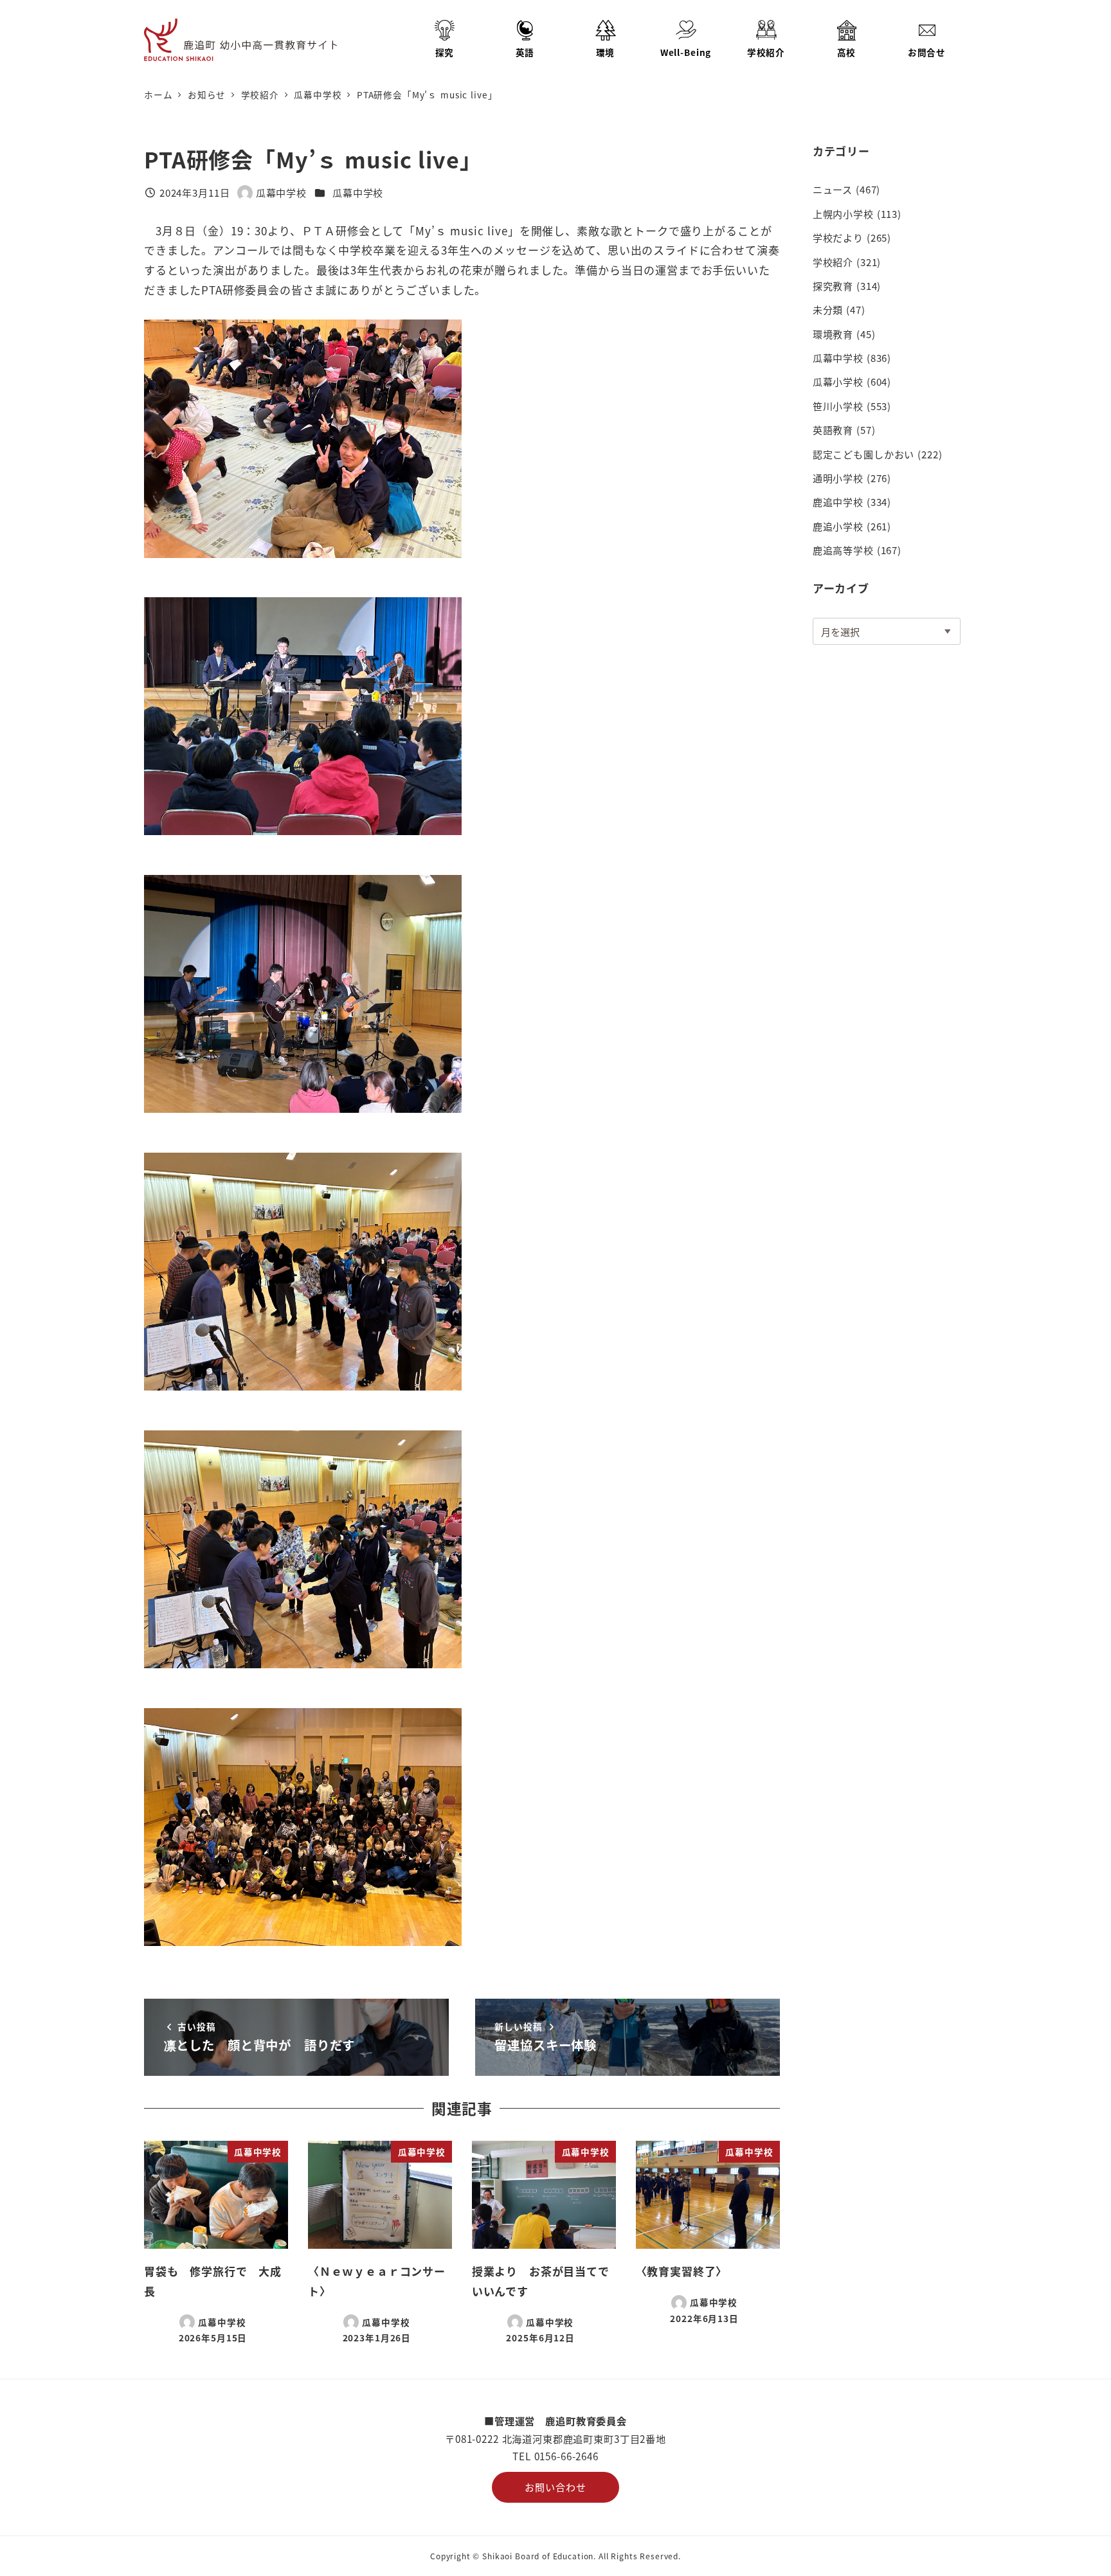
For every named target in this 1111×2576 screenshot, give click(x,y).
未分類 (828, 309)
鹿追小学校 (838, 526)
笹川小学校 (838, 406)
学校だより (838, 237)
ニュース (833, 189)
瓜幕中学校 (358, 192)
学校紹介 (833, 262)
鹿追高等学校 (843, 550)
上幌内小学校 (843, 213)
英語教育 (833, 429)
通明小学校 (838, 478)
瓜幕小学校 (838, 381)
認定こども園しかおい (864, 454)
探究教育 (833, 285)
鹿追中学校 (838, 501)
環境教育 (833, 334)
